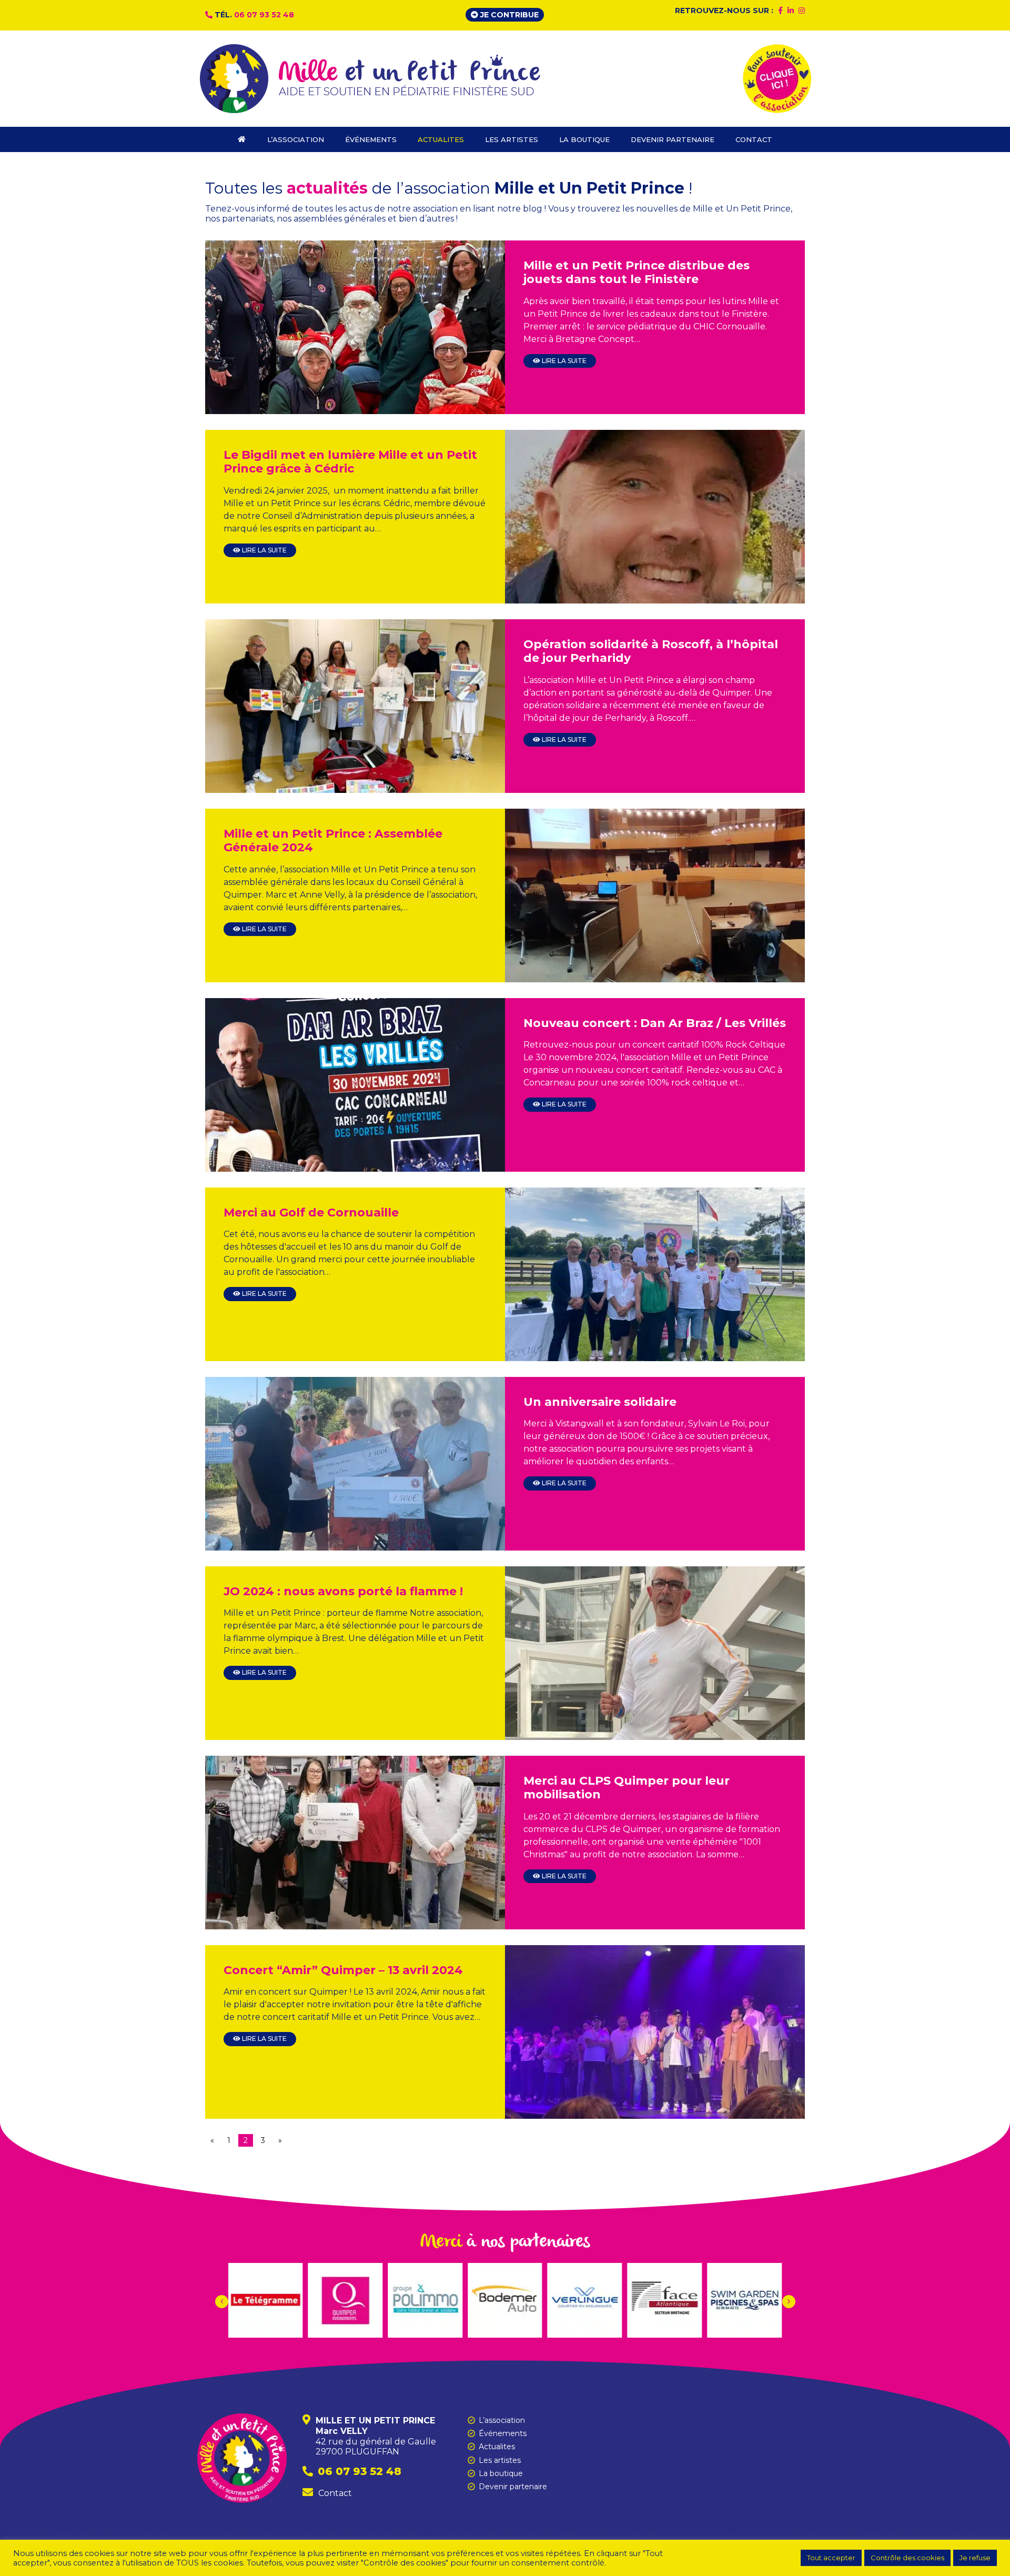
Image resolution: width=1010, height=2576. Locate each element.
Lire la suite (563, 361)
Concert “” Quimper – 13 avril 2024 (343, 1970)
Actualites (497, 2447)
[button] (789, 2302)
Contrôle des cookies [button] (907, 2558)
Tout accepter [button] (831, 2558)
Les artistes (500, 2460)
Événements (503, 2433)
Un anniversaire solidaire (600, 1402)
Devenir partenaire (513, 2487)
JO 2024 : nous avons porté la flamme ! (343, 1591)
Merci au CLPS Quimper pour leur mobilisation (627, 1788)
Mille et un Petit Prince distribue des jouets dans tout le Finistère (637, 272)
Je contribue (508, 15)
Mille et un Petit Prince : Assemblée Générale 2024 (333, 841)
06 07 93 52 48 (264, 15)
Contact (335, 2493)
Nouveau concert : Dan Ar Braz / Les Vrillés (655, 1023)
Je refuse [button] (975, 2558)
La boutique (501, 2473)
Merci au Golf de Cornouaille (311, 1212)
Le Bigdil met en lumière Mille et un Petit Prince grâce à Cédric (350, 462)
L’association (502, 2420)
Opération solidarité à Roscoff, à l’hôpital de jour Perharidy (651, 651)
